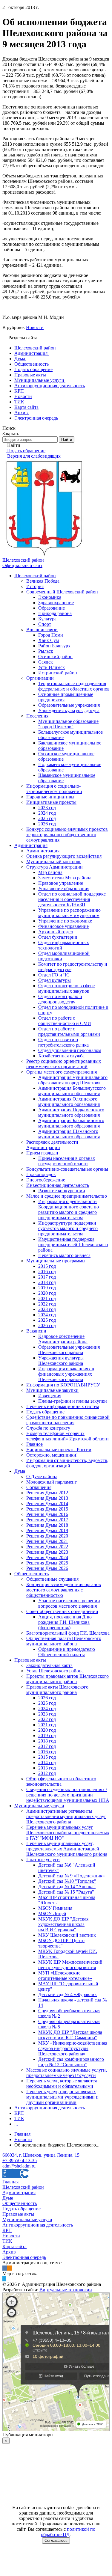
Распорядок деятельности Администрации (52, 1145)
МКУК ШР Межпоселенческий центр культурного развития (70, 1965)
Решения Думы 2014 (47, 1503)
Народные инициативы (50, 797)
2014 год (47, 1762)
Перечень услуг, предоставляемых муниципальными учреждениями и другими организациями (62, 2097)
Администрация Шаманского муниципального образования (69, 1134)
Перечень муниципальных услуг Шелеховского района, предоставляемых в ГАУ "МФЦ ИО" (68, 1833)
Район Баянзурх (54, 646)
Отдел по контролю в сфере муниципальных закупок (66, 988)
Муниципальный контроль (54, 862)
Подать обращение (45, 1412)
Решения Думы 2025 (47, 1563)
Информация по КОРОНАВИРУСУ (63, 1385)
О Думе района (42, 1477)
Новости (35, 327)
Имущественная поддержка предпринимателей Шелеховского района (73, 1245)
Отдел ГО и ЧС (54, 975)
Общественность (32, 1574)
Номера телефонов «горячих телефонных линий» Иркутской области (67, 1436)
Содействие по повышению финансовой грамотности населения (68, 1420)
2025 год (47, 818)
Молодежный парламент (52, 1482)
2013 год (47, 1768)
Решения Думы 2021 (47, 1541)
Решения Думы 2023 (47, 1552)
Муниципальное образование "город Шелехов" (68, 724)
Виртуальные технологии (66, 2290)
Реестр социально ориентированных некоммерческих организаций (64, 1064)
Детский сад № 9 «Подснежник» (72, 1876)
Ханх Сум (49, 640)
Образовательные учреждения (69, 705)
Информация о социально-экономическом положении (54, 789)
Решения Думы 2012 (47, 1493)
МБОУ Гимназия (55, 1908)
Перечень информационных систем (63, 1406)
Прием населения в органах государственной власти (67, 1161)
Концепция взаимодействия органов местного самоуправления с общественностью (64, 1590)
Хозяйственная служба (61, 1056)
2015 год (47, 1266)
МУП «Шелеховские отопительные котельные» (65, 1976)
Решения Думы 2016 (47, 1514)
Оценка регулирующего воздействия (64, 856)
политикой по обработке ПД (68, 2532)
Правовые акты (30, 1660)
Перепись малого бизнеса (64, 1255)
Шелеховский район (35, 576)
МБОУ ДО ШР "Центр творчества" (61, 1943)
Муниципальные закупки (52, 1390)
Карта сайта (14, 2246)
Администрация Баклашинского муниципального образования (71, 1123)
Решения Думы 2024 (47, 1557)
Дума (20, 1471)
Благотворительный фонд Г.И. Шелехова (68, 1633)
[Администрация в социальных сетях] (5, 2268)
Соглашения (39, 1487)
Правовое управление (61, 883)
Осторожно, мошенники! (52, 1455)
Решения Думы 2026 (47, 1568)
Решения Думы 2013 (47, 1498)
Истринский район (58, 673)
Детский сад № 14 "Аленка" (67, 1887)
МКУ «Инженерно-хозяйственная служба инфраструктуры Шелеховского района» (73, 2048)
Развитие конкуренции (62, 1191)
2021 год (47, 1298)
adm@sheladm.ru (19, 2166)
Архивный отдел (56, 932)
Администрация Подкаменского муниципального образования (71, 1112)
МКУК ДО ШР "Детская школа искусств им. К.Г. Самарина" (70, 2035)
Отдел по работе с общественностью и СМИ (65, 1021)
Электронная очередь (24, 2257)
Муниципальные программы (56, 1261)
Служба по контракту (48, 1428)
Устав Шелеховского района (55, 1671)
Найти (67, 440)
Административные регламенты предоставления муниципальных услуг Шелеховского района (66, 1816)
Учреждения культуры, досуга (69, 710)
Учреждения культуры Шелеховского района (61, 1361)
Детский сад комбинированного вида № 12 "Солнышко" (71, 2062)
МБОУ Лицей (52, 1913)
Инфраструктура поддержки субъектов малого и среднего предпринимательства (68, 1228)
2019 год (47, 1288)
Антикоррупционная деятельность (50, 2108)
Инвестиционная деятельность (58, 1185)
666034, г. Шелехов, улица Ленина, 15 (41, 2155)
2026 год (47, 824)
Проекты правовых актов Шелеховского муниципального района (67, 1679)
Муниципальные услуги (39, 1806)
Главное (34, 1444)
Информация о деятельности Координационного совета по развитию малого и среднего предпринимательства (69, 1209)
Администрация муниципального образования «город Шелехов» (73, 1080)
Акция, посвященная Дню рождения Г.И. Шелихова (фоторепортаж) (65, 1622)
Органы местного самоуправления (62, 1072)
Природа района (55, 613)
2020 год (47, 1293)
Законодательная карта (49, 1665)
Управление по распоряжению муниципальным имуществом (69, 913)
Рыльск (46, 651)
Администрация (31, 845)
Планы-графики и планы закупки (73, 1401)
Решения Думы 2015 (47, 1509)
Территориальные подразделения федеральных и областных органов (74, 686)
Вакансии (36, 1331)
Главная (10, 2182)
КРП (19, 2113)
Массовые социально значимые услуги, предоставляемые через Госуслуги (67, 2073)
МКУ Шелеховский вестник (67, 1935)
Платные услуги (43, 1860)
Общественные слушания (52, 1579)
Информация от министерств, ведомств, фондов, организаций (67, 1463)
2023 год (47, 808)
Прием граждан (42, 1153)
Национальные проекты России (59, 1450)
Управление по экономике (65, 921)
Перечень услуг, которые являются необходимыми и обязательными (62, 2083)
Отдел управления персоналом (70, 1050)
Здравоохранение (56, 603)
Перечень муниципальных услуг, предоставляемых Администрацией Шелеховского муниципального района (67, 1849)
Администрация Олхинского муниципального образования (69, 1102)
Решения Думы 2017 (47, 1520)
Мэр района (50, 872)
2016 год (47, 1272)
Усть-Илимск (52, 667)
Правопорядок (41, 1174)
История (35, 586)
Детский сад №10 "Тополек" (67, 1881)
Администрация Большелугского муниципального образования (72, 1091)
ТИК (19, 2118)
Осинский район (55, 657)
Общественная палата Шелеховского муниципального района (64, 1641)
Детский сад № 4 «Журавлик (67, 1994)
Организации (40, 678)
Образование (52, 608)
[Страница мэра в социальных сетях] (4, 2279)
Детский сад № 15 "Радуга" (66, 1892)
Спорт (45, 624)
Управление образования (64, 888)
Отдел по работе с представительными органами (69, 1031)
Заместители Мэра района (65, 878)
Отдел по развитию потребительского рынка (63, 1042)
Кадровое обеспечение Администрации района (63, 1339)
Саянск (46, 662)
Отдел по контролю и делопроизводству (60, 999)
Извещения (50, 1396)
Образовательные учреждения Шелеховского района (69, 1350)
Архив (9, 2252)
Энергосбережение (46, 1180)
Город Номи (51, 635)
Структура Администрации (55, 867)
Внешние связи (42, 630)
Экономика (50, 597)
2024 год (47, 813)
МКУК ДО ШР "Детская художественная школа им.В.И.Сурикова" (63, 1924)
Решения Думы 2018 (47, 1525)
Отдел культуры (55, 980)
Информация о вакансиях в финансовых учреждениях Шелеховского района (66, 1374)
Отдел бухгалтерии (58, 937)
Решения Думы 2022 (47, 1547)
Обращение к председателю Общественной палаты (67, 1652)
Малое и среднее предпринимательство (67, 1196)
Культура (47, 619)
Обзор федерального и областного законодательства (61, 1781)
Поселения (37, 716)
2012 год (47, 1773)
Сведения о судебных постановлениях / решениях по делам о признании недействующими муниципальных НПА (68, 1795)
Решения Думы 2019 (47, 1530)
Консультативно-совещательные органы (67, 1169)
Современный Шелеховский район (62, 592)
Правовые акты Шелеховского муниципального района (57, 1690)
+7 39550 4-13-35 (20, 2160)
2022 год (47, 1304)
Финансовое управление (63, 926)
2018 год (47, 1282)
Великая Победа (43, 581)
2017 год (47, 1277)
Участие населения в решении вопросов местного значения (69, 1603)
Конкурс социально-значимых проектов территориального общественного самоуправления (67, 835)
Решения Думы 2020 (47, 1536)
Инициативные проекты (51, 802)
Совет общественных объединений (62, 1611)
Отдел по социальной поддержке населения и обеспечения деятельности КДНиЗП (72, 899)
